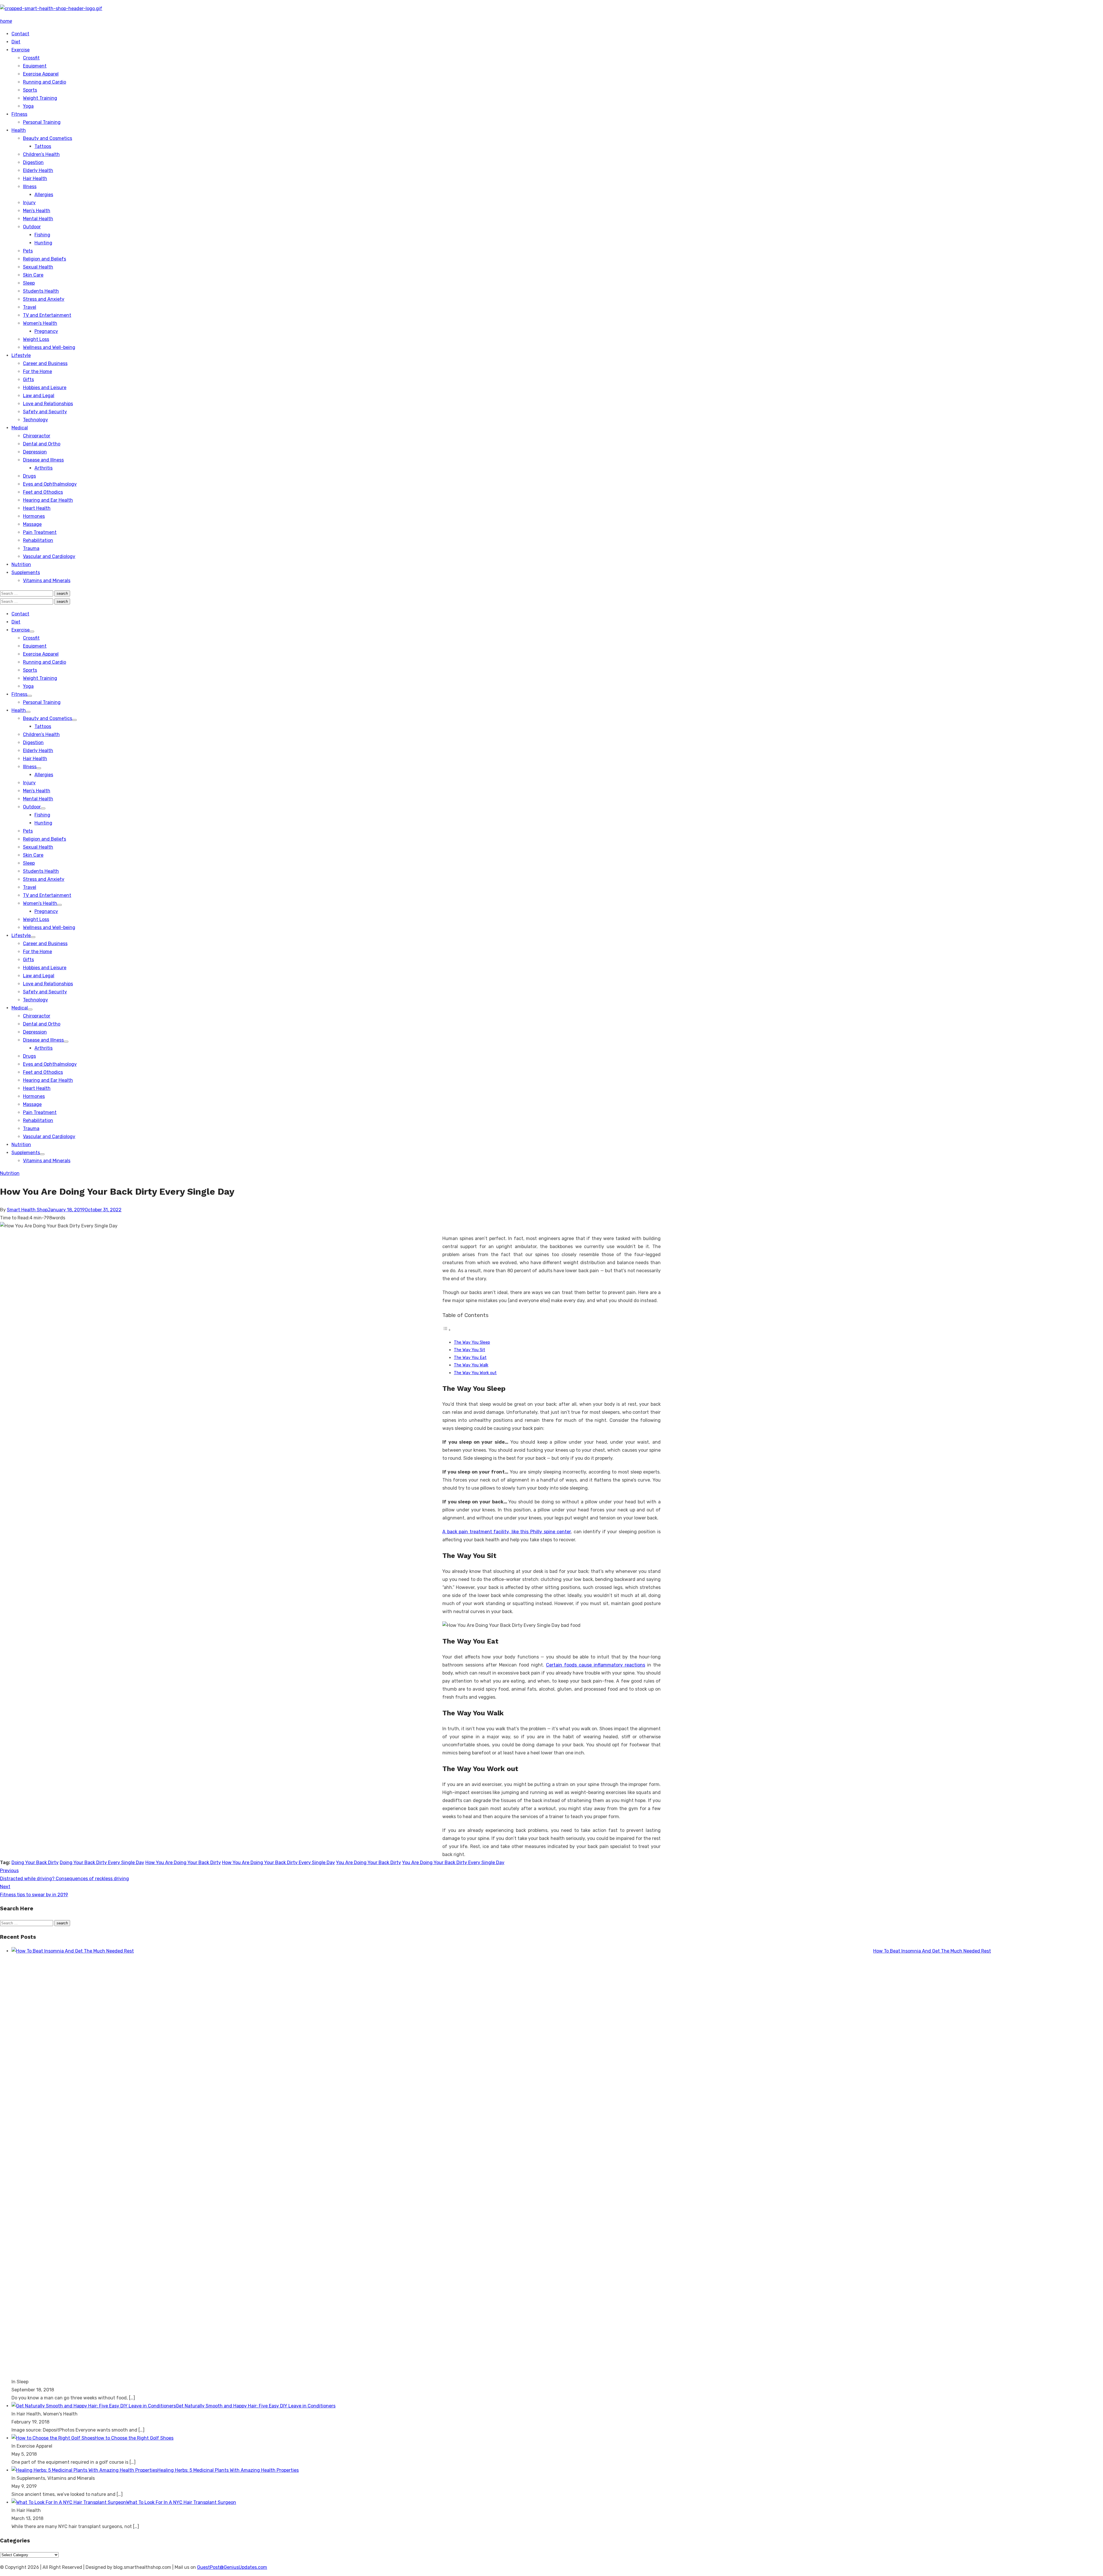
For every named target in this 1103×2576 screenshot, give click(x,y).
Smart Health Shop (27, 1210)
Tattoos (43, 146)
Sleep (29, 283)
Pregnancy (46, 331)
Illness (30, 187)
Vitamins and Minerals (47, 581)
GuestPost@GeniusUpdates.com (232, 2567)
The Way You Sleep (472, 1342)
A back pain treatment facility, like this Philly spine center (507, 1532)
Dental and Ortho (42, 444)
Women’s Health (40, 323)
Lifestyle (21, 355)
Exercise (21, 50)
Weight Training (40, 98)
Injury (29, 203)
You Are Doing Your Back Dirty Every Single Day (453, 1863)
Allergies (44, 195)
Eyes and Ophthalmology (50, 484)
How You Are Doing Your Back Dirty (183, 1863)
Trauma (31, 548)
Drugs (29, 476)
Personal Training (42, 122)
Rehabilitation (38, 540)
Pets (28, 251)
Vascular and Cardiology (49, 556)
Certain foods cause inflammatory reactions (596, 1665)
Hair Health (35, 178)
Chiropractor (37, 436)
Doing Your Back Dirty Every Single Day (102, 1863)
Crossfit (31, 58)
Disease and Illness (43, 460)
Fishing (42, 235)
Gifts (28, 380)
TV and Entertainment (47, 315)
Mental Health (38, 219)
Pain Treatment (40, 532)
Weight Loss (36, 339)
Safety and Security (45, 412)
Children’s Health (41, 154)
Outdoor (32, 227)
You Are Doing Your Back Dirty (369, 1863)
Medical (20, 428)
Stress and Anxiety (44, 299)
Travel (30, 307)
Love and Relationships (48, 404)
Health (19, 130)
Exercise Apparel (41, 74)
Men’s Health (37, 211)
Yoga (28, 106)
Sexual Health (38, 267)
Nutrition (21, 564)
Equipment (35, 66)
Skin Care (33, 275)
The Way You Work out (475, 1373)
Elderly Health (38, 170)
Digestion (33, 162)
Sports (30, 90)
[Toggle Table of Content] (447, 1330)
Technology (35, 420)
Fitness (19, 114)
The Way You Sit (469, 1350)
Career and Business (45, 363)
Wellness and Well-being (49, 347)
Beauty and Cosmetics (48, 138)
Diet (16, 42)
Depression (35, 452)
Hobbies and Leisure (45, 388)
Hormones (34, 516)
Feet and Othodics (43, 492)
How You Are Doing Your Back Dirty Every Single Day (278, 1863)
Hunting (43, 243)
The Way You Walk (471, 1365)
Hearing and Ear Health (48, 500)
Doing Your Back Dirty (35, 1863)
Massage (32, 524)
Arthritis (44, 468)
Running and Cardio (45, 82)
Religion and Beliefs (45, 259)
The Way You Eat (470, 1357)
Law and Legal (39, 396)
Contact (20, 34)
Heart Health (37, 508)
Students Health (41, 291)
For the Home (37, 371)
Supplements (26, 572)
